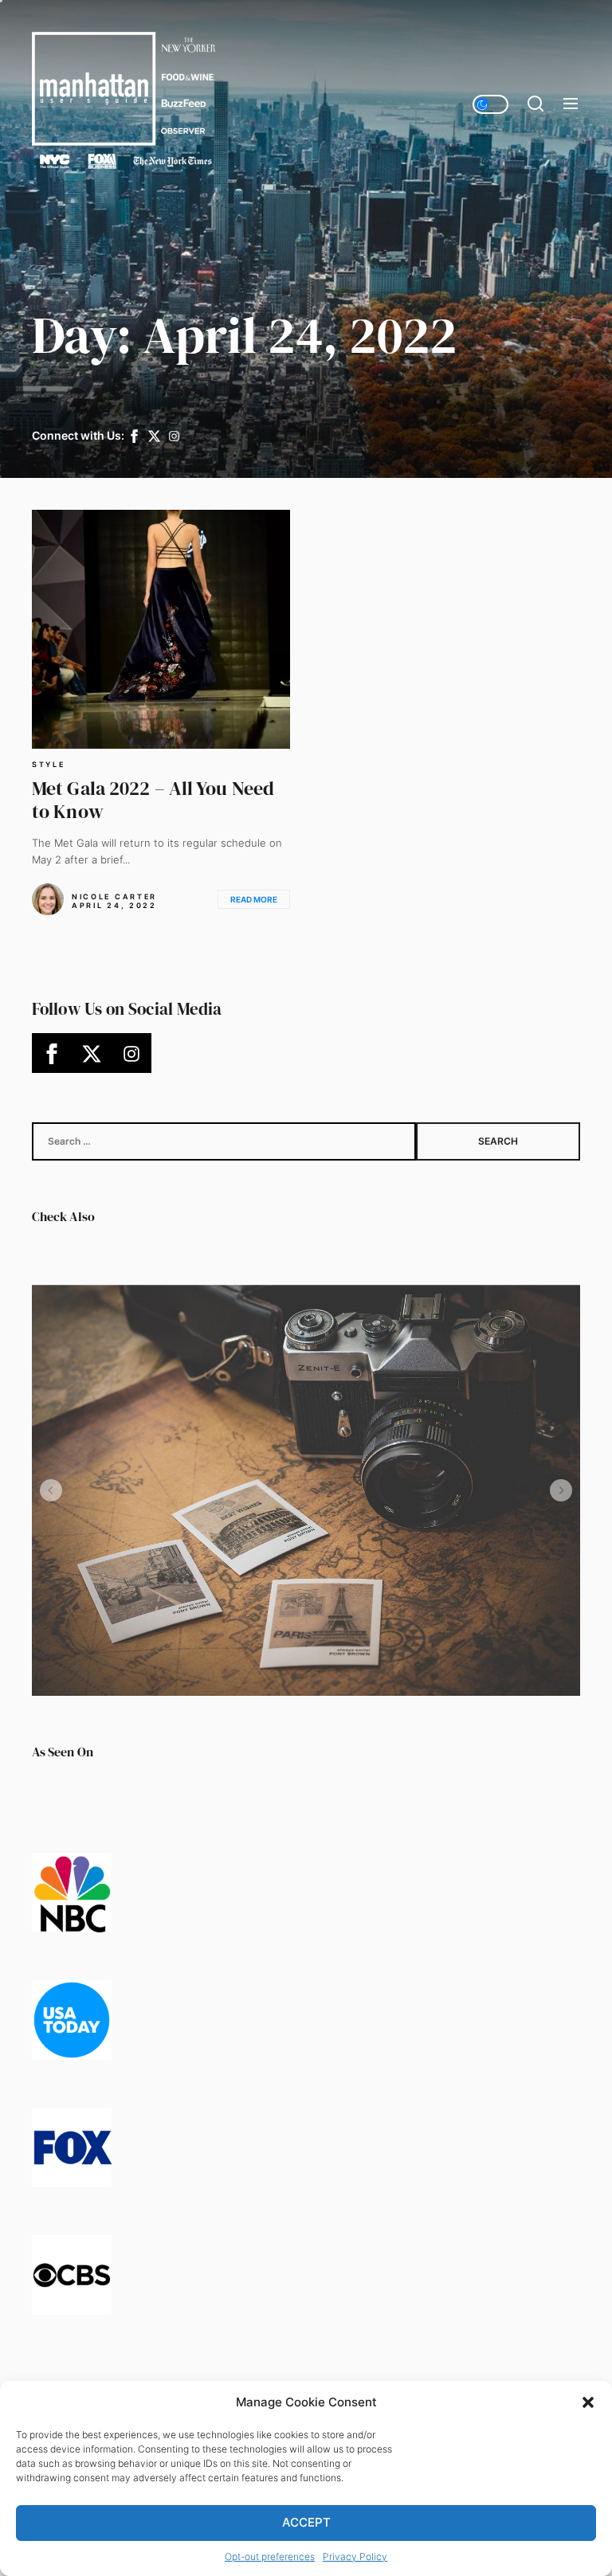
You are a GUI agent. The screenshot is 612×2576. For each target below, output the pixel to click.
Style (49, 765)
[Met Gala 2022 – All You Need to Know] (161, 629)
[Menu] (571, 104)
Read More (254, 899)
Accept (306, 2522)
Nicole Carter (114, 897)
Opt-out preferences (270, 2556)
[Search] (535, 104)
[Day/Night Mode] (490, 104)
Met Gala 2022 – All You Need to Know (153, 800)
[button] (588, 2402)
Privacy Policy (355, 2556)
